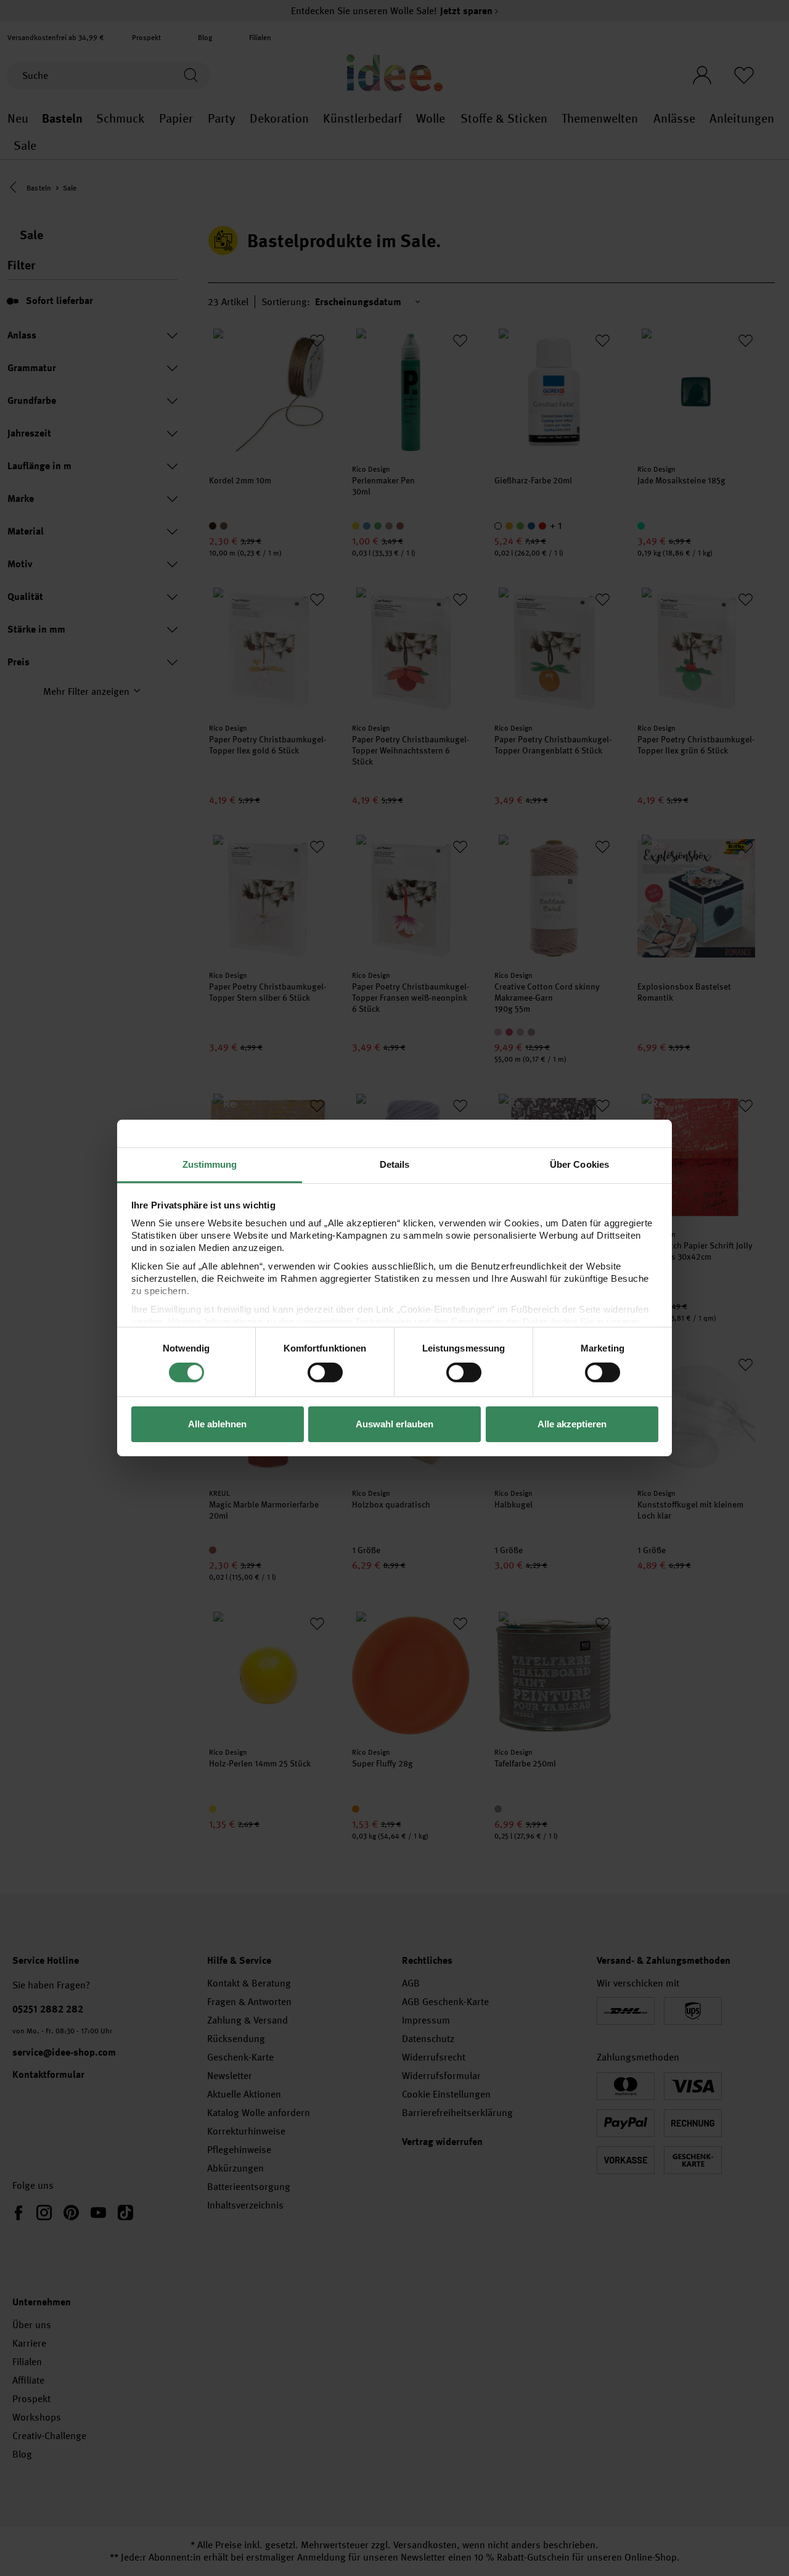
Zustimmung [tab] (210, 1164)
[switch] (325, 1372)
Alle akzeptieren (572, 1424)
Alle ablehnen (217, 1424)
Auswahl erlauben (394, 1424)
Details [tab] (395, 1164)
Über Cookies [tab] (579, 1164)
